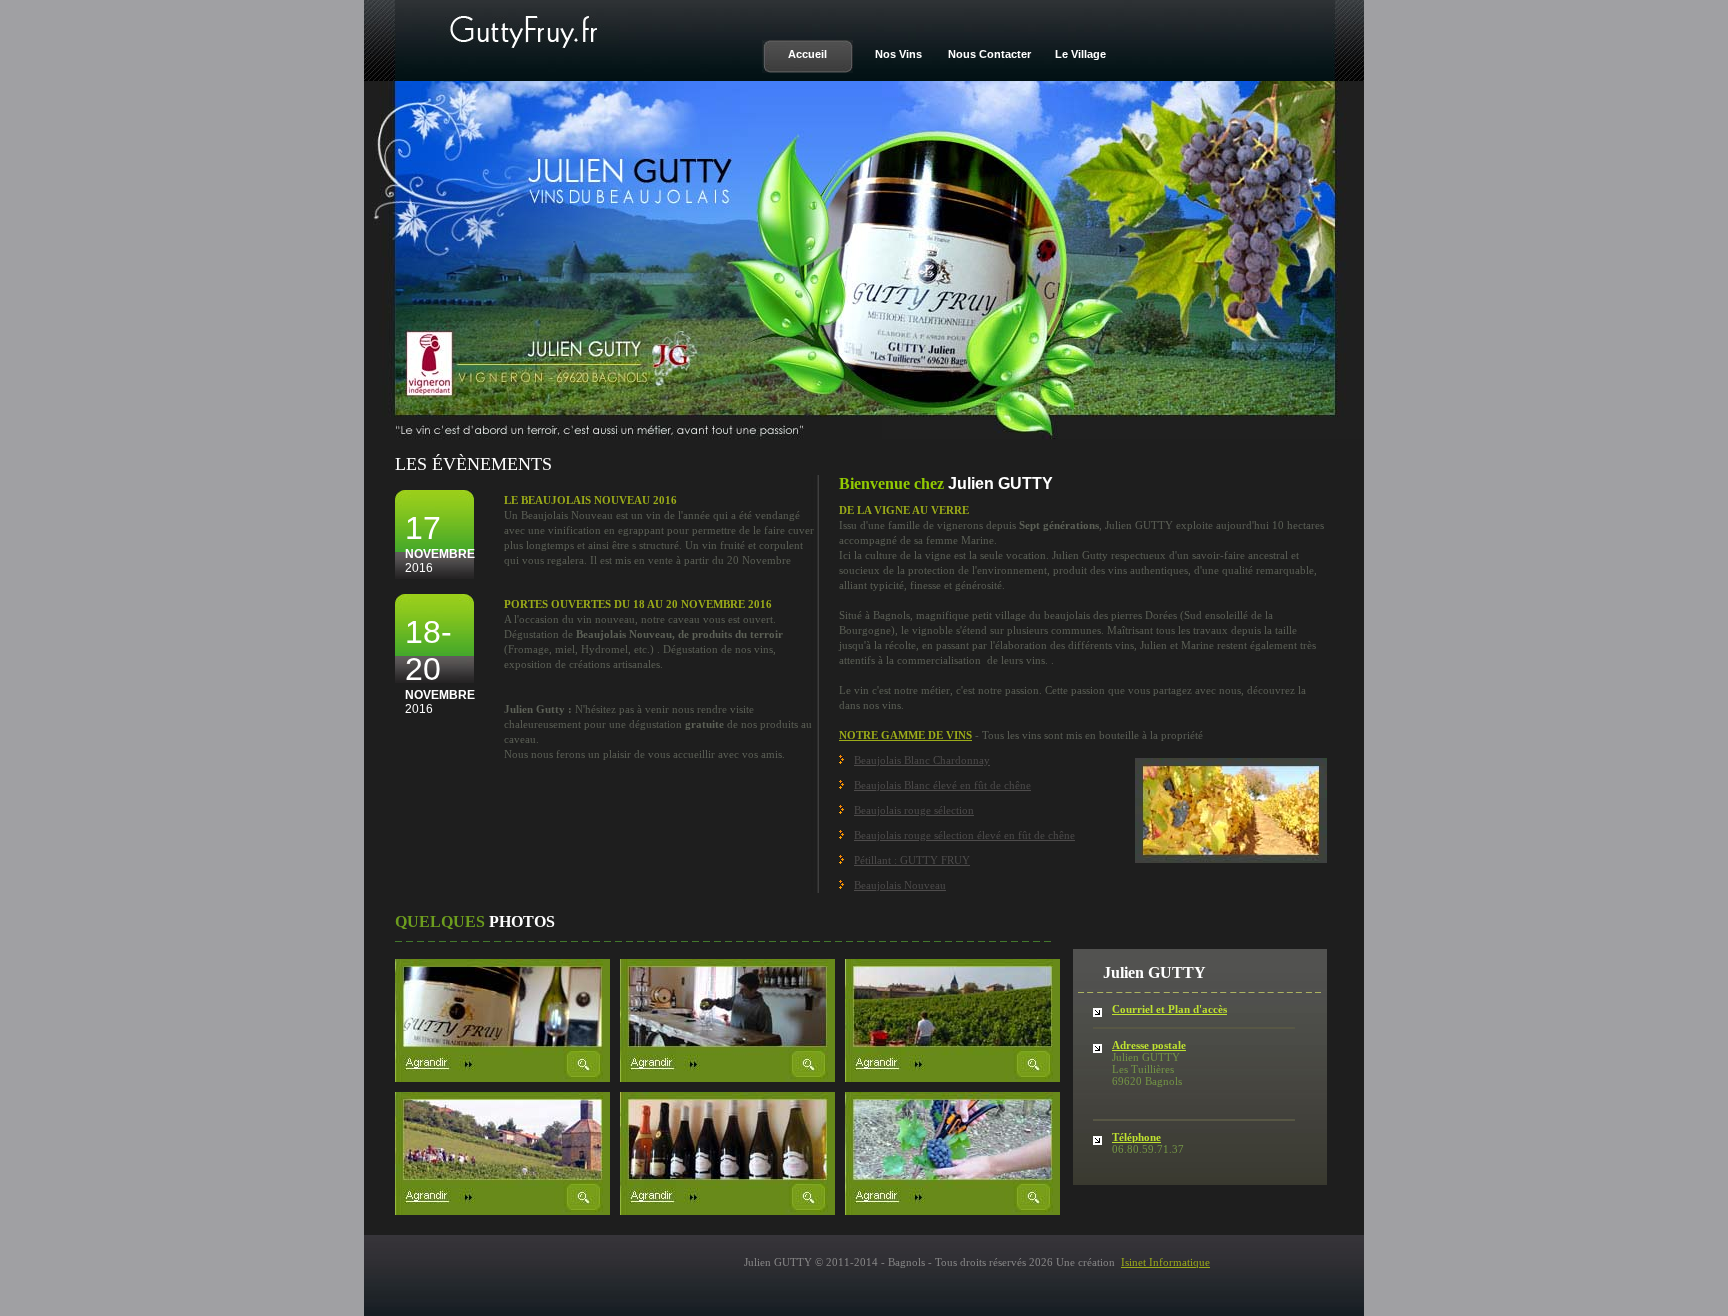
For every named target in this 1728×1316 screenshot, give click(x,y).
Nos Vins (898, 54)
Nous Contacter (989, 54)
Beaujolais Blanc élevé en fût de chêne (942, 785)
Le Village (1080, 54)
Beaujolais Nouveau (900, 885)
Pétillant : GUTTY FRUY (912, 860)
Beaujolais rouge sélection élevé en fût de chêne (964, 835)
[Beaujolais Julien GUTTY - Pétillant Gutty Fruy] (502, 1076)
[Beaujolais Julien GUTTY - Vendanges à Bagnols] (952, 1076)
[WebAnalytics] (1404, 9)
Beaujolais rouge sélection (914, 810)
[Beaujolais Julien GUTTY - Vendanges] (502, 1209)
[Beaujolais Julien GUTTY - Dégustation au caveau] (727, 1076)
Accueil (807, 54)
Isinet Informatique (1165, 1262)
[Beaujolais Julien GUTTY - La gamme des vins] (727, 1209)
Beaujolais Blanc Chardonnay (922, 760)
